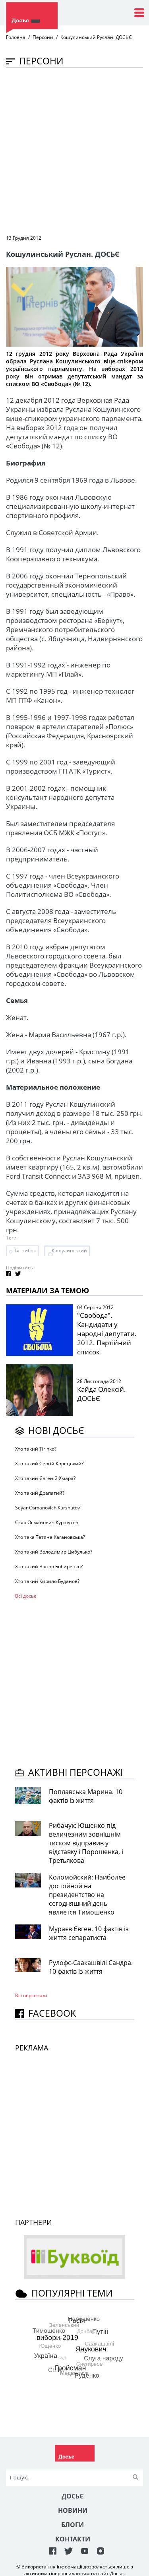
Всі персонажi (31, 1995)
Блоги (73, 2525)
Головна (16, 37)
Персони (43, 37)
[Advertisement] (74, 150)
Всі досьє (26, 1596)
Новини (73, 2510)
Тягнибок (25, 1250)
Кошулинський (69, 1250)
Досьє (73, 2496)
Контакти (73, 2539)
